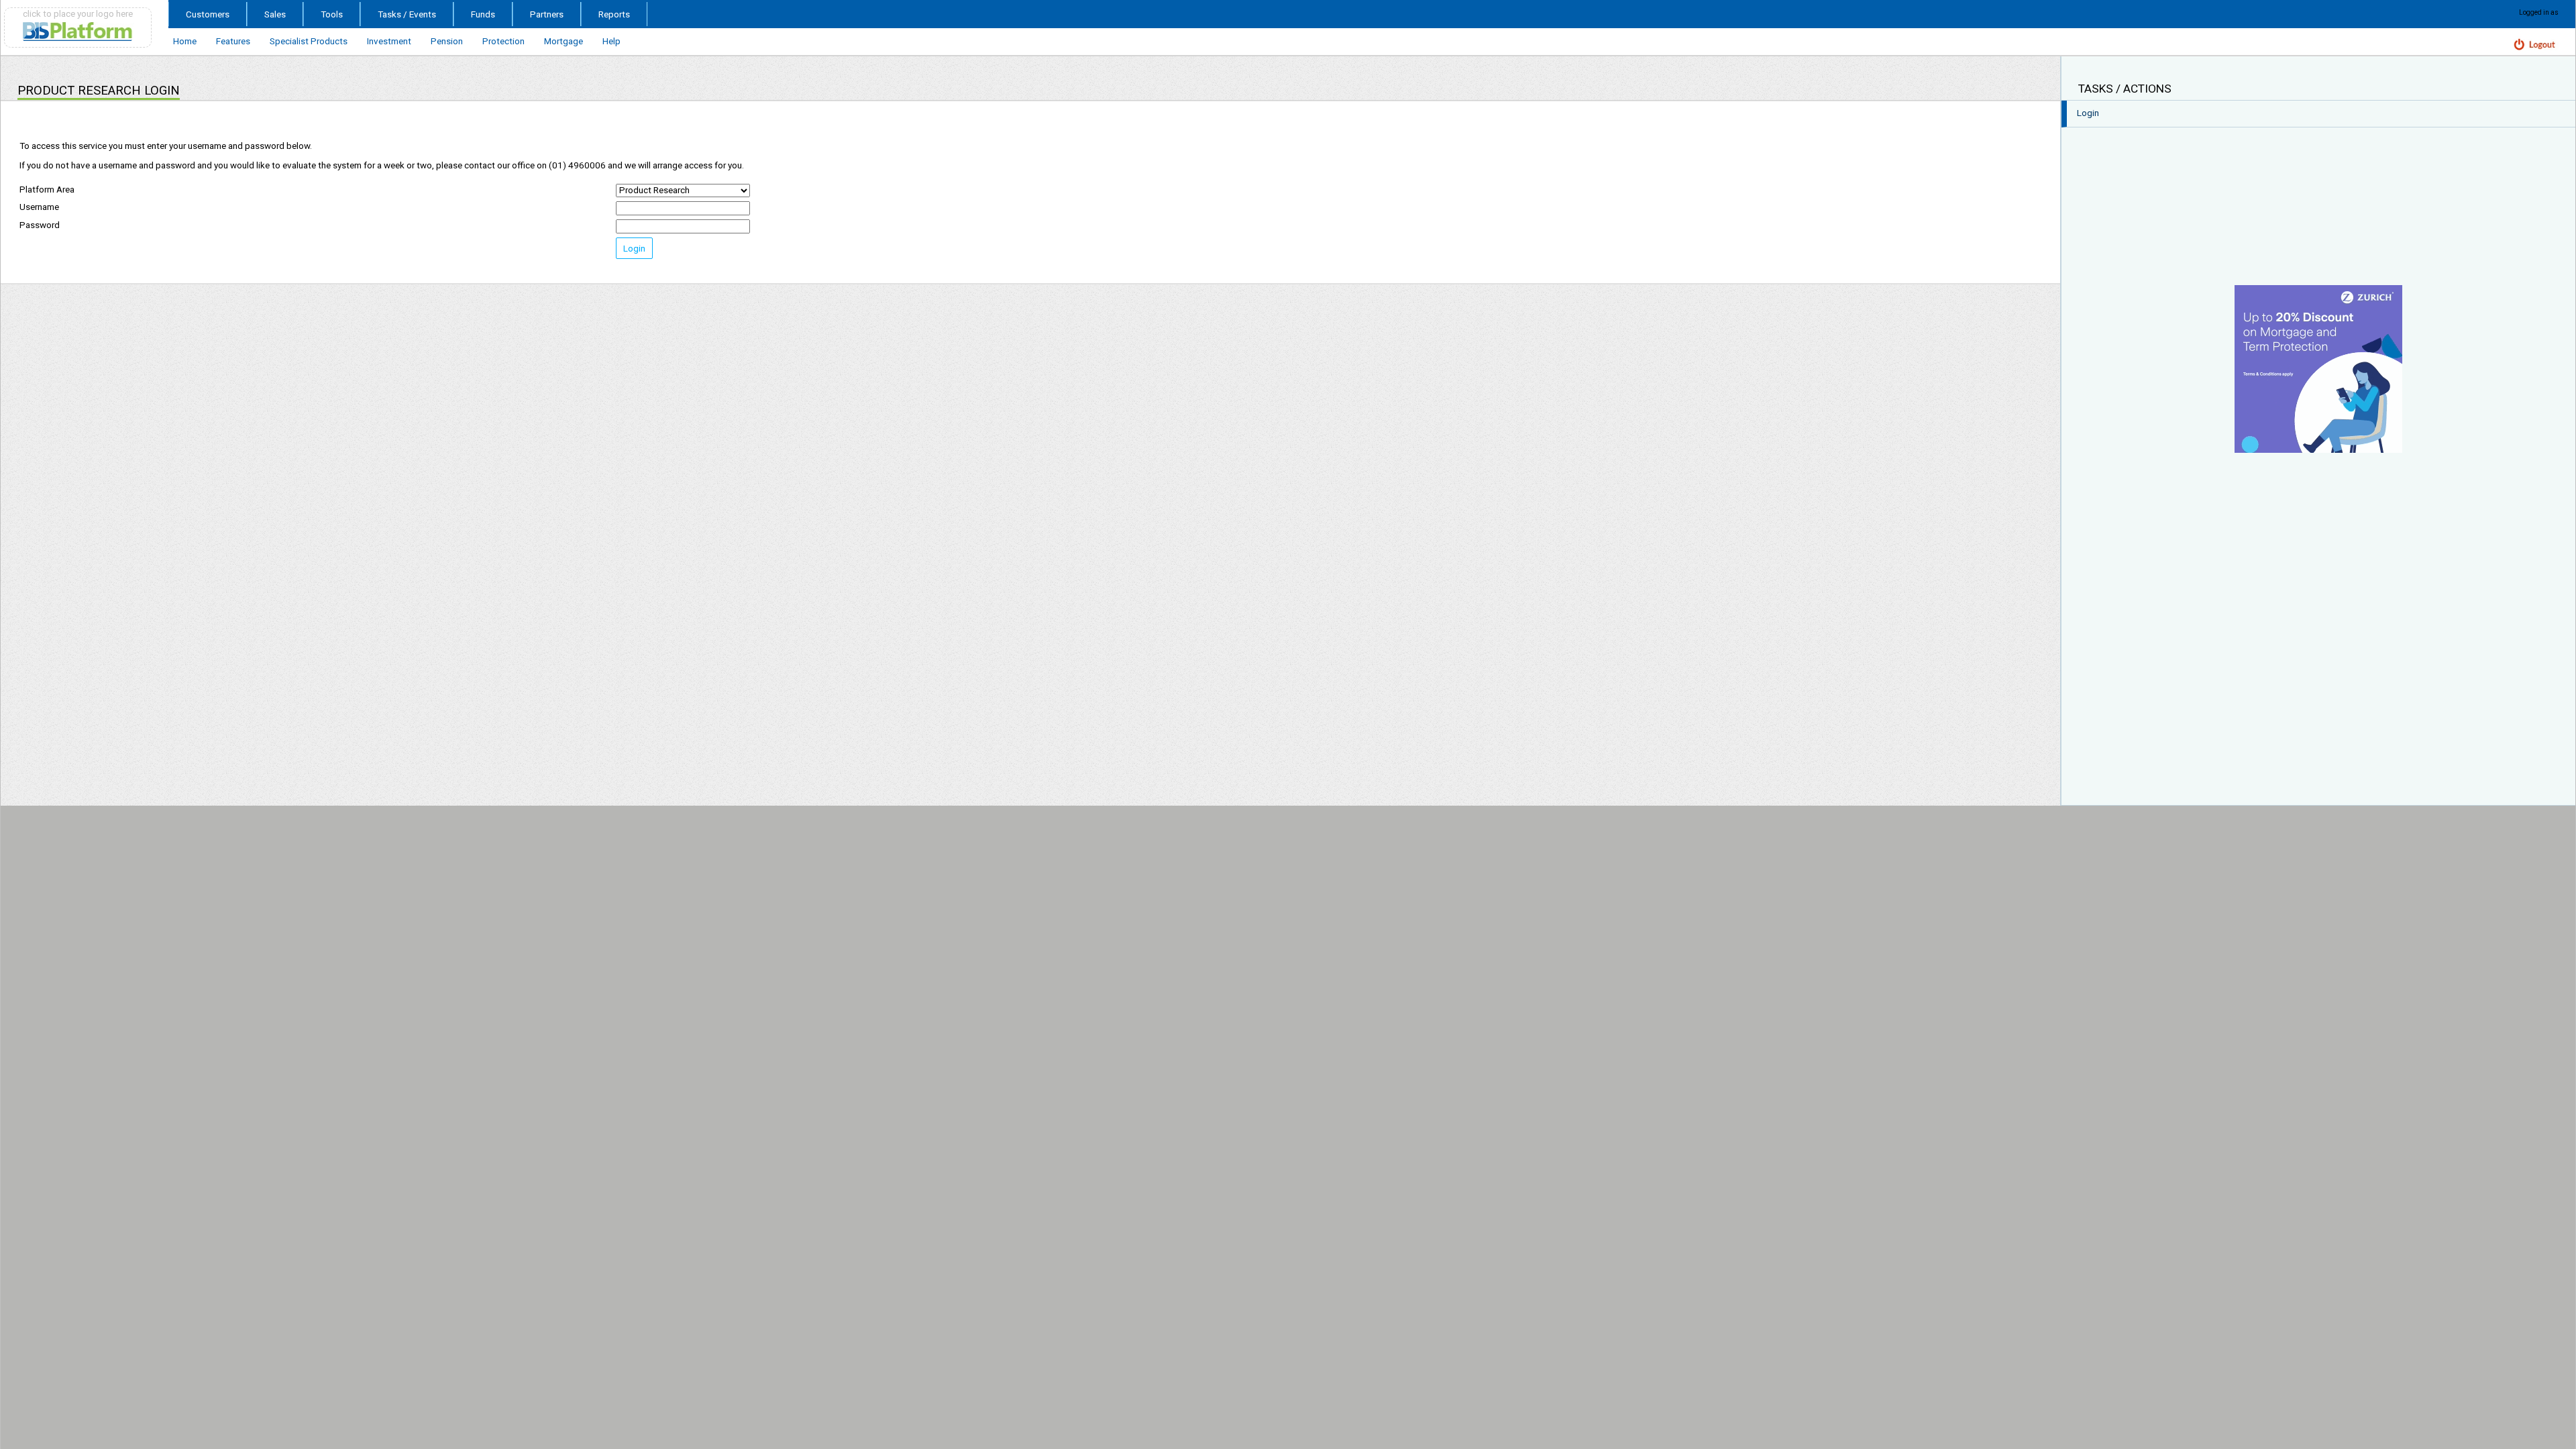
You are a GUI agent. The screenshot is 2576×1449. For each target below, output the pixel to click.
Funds (483, 14)
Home (185, 41)
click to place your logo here (78, 13)
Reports (614, 14)
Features (233, 41)
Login (634, 248)
